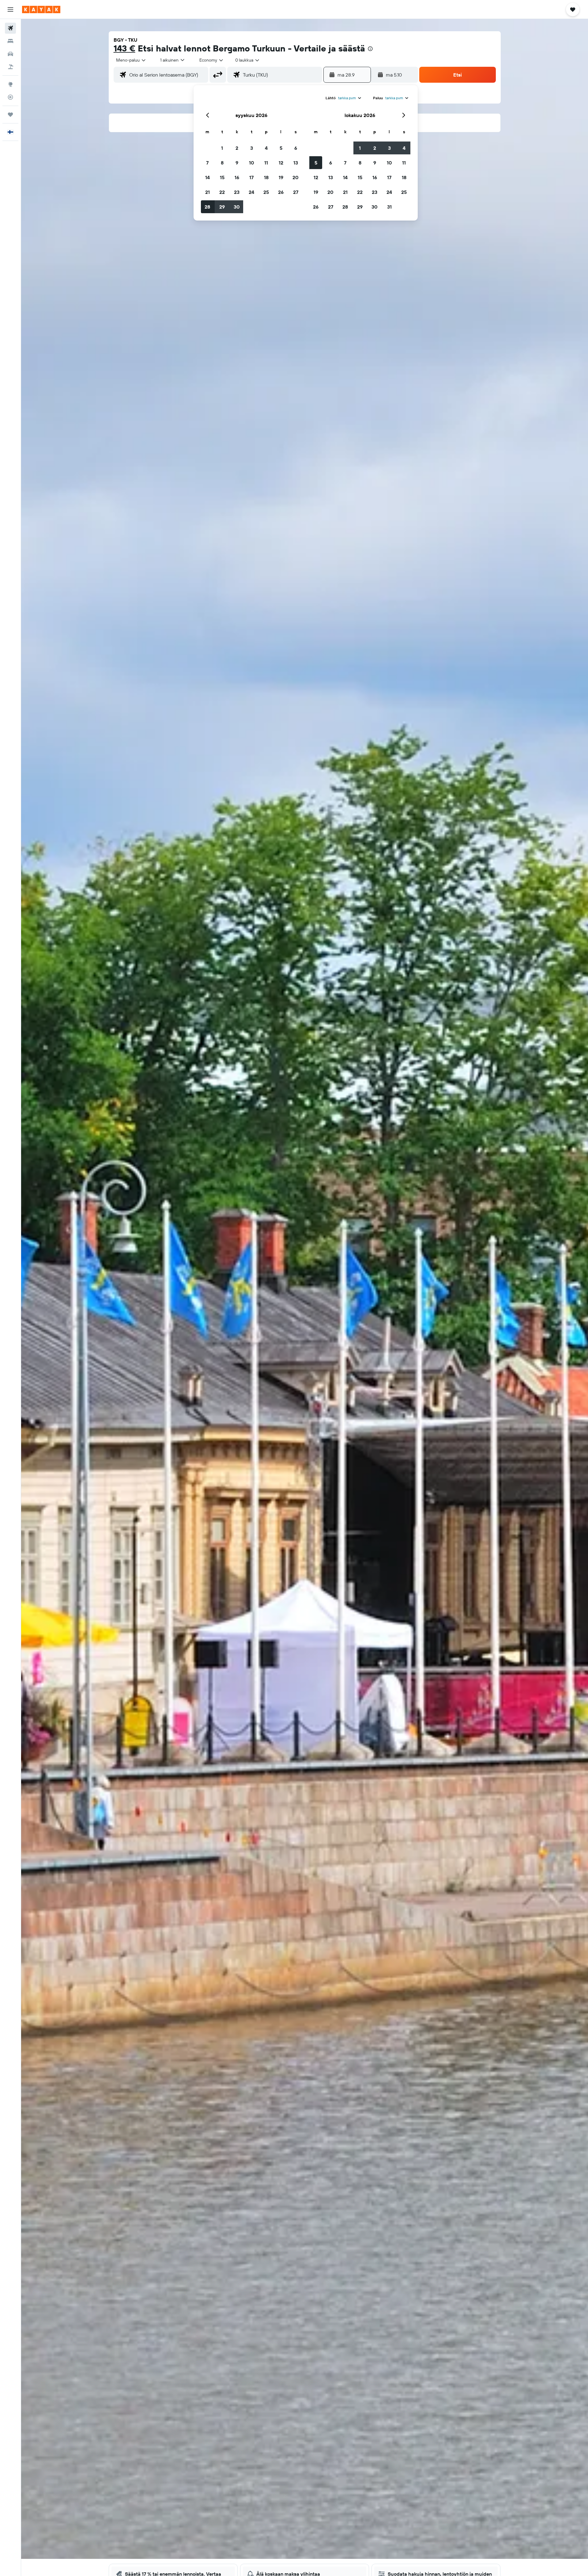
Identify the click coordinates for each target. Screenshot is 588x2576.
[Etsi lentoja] (10, 28)
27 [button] (296, 192)
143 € (124, 48)
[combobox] (131, 60)
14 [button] (207, 177)
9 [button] (237, 163)
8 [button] (222, 163)
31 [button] (389, 207)
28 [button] (207, 207)
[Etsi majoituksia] (10, 41)
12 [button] (281, 163)
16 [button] (237, 177)
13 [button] (296, 163)
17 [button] (251, 177)
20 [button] (296, 177)
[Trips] (10, 115)
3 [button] (252, 148)
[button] (10, 9)
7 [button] (207, 163)
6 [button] (296, 148)
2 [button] (237, 148)
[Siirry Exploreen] (10, 84)
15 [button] (222, 177)
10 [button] (252, 163)
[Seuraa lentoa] (10, 97)
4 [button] (266, 148)
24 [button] (251, 192)
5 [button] (281, 148)
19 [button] (281, 177)
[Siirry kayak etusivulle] (41, 9)
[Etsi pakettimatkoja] (10, 67)
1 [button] (222, 148)
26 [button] (281, 192)
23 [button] (237, 192)
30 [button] (237, 207)
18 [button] (266, 177)
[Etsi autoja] (10, 54)
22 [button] (222, 192)
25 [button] (266, 192)
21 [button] (207, 192)
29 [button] (222, 207)
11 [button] (266, 163)
